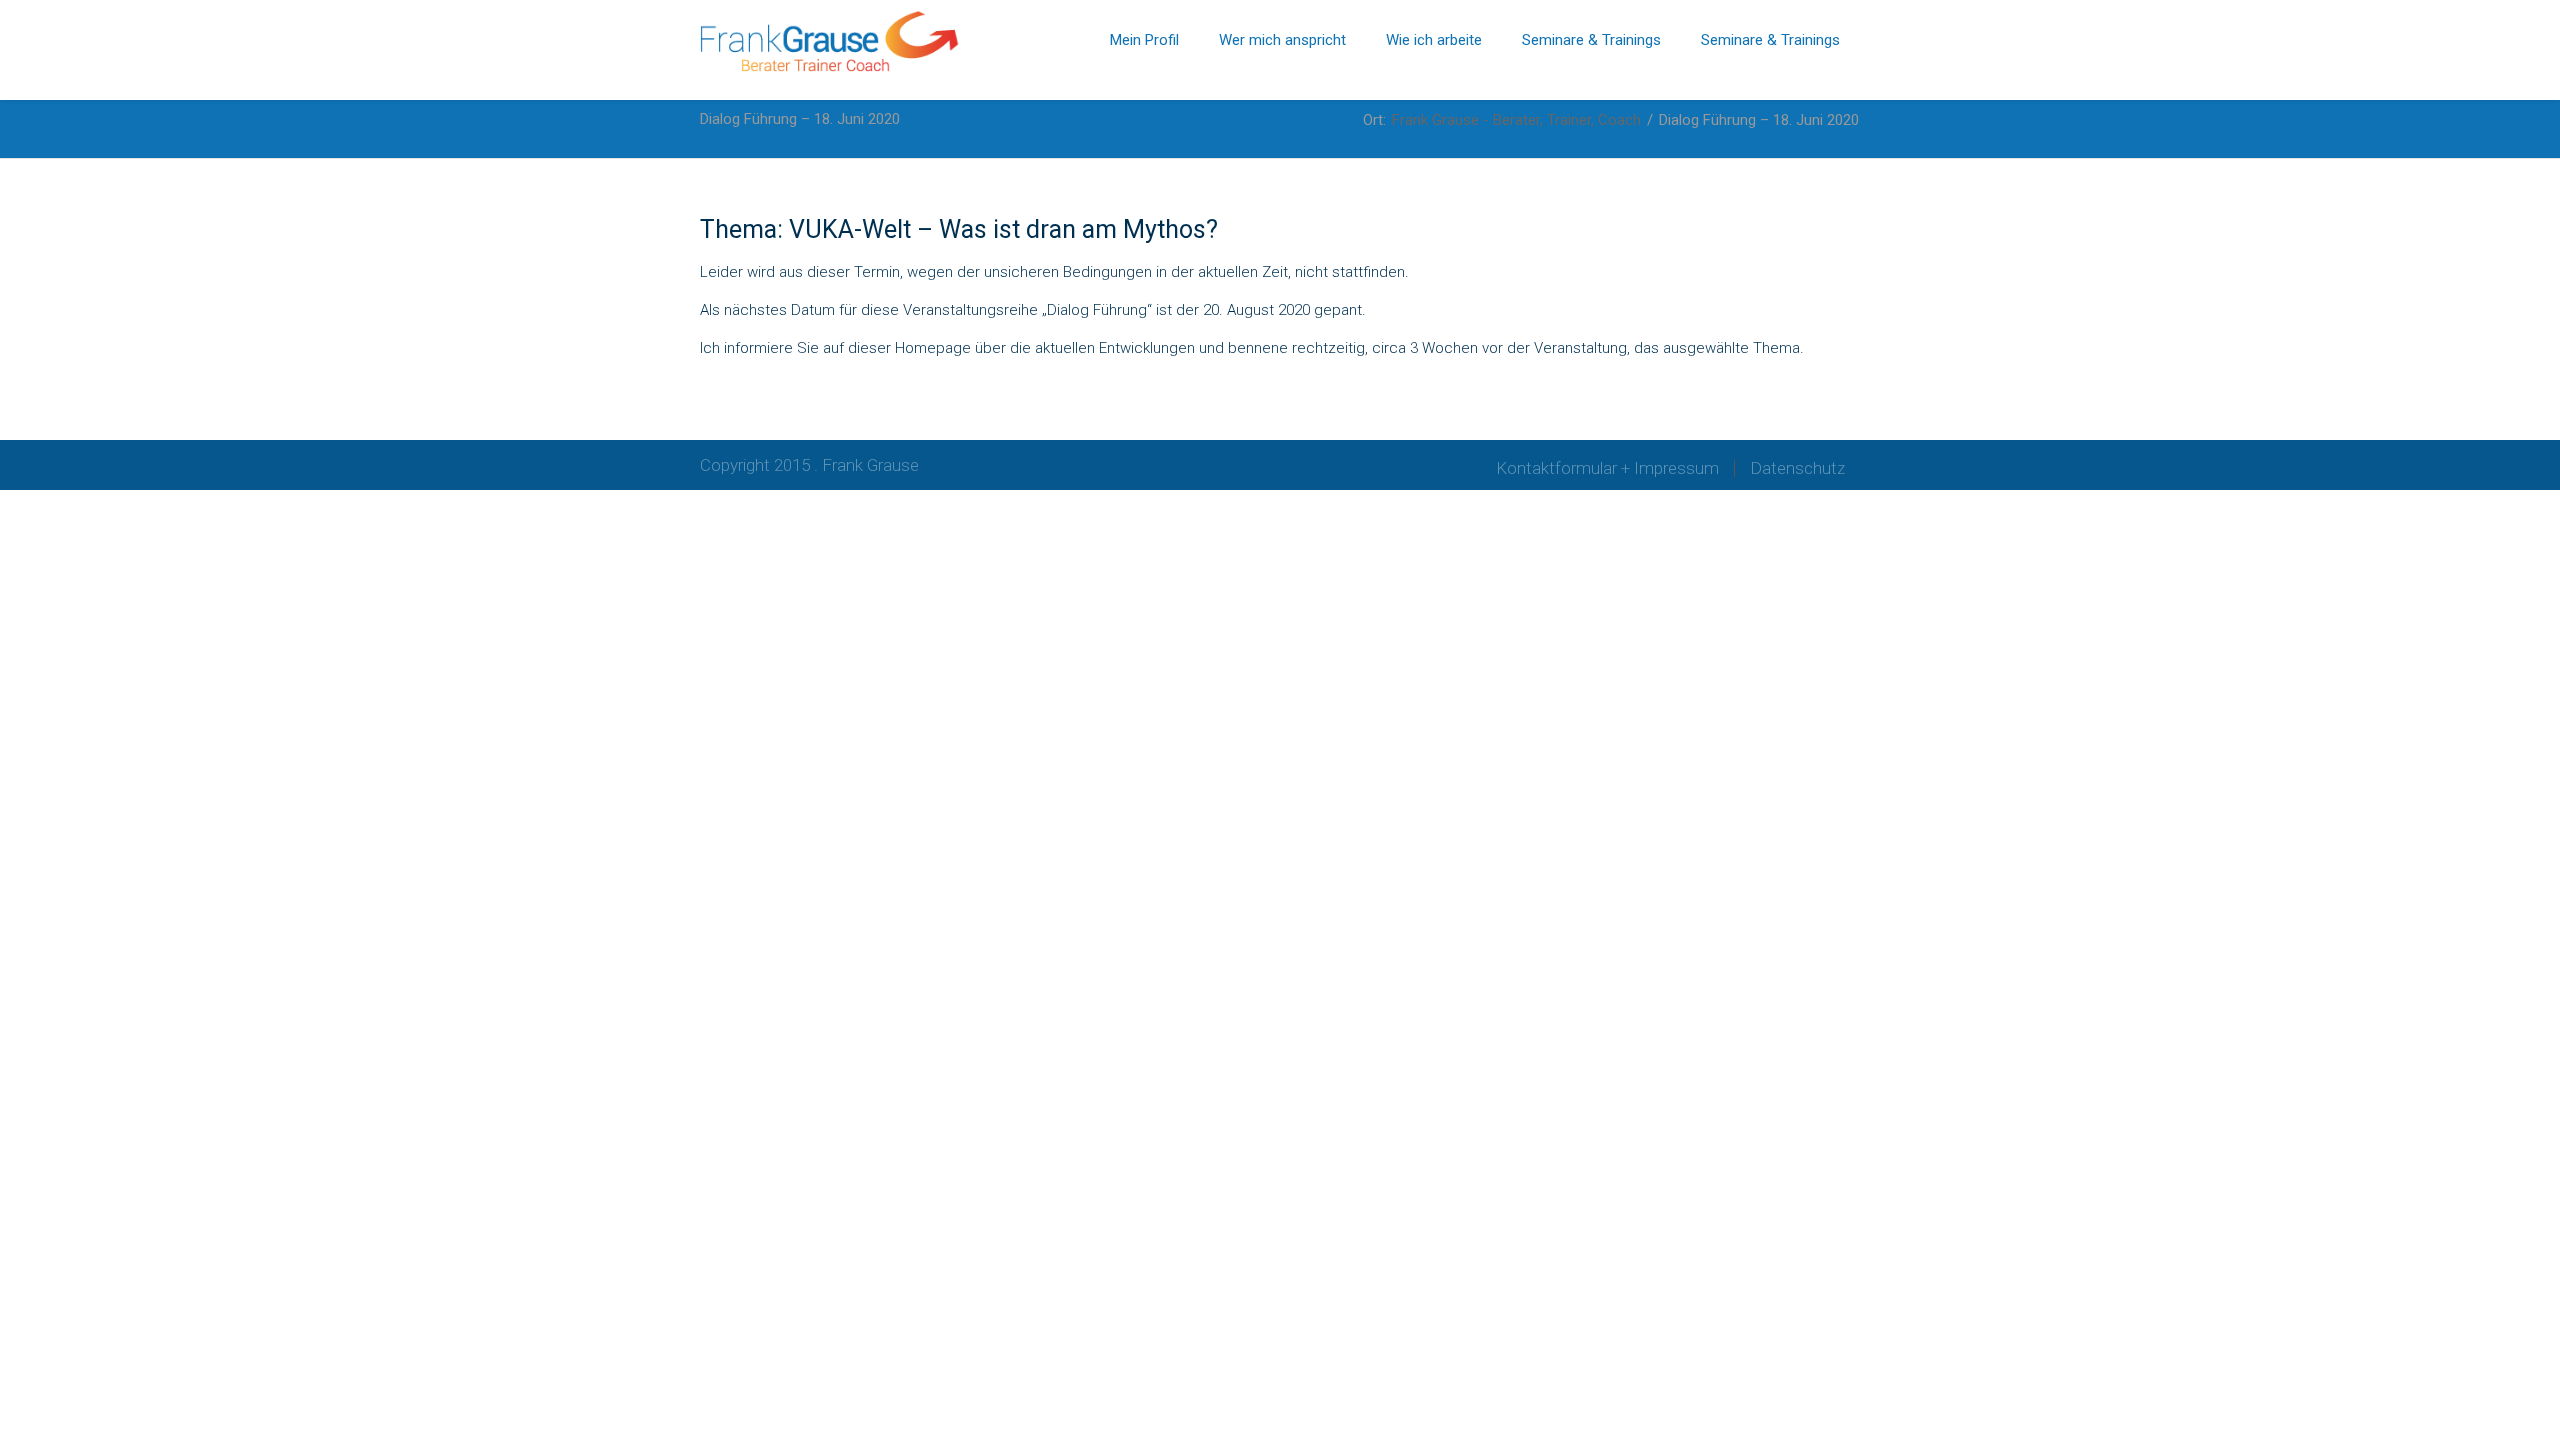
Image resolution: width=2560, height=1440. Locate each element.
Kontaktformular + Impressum (1607, 468)
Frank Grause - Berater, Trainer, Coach (1516, 120)
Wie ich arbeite (1434, 40)
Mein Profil (1144, 40)
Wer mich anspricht (1282, 40)
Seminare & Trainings (1591, 40)
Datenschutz (1797, 468)
